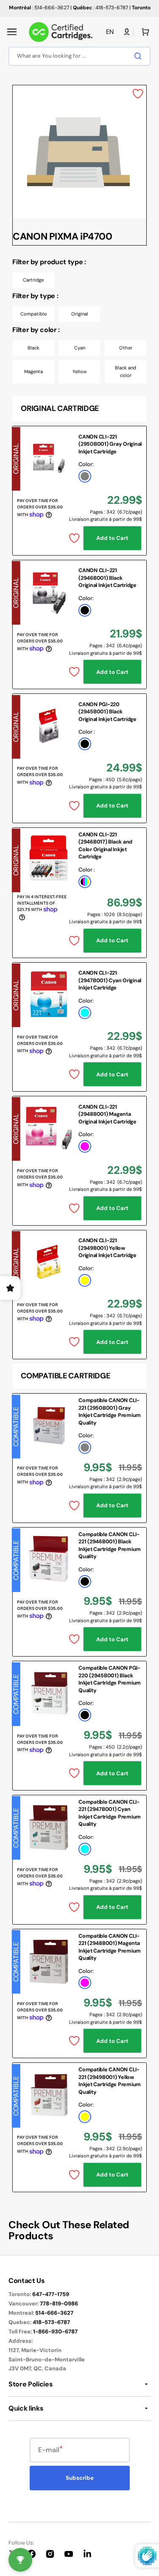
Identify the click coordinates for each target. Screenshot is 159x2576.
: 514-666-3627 (39, 8)
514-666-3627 (54, 2313)
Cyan (80, 348)
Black (33, 348)
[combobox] (79, 56)
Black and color (126, 372)
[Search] (139, 56)
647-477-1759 (51, 2294)
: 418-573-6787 (100, 8)
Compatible (33, 314)
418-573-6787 (51, 2322)
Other (126, 348)
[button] (12, 32)
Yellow (80, 372)
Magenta (33, 372)
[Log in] (127, 32)
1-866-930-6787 (55, 2332)
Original (80, 314)
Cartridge (33, 280)
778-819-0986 (59, 2304)
